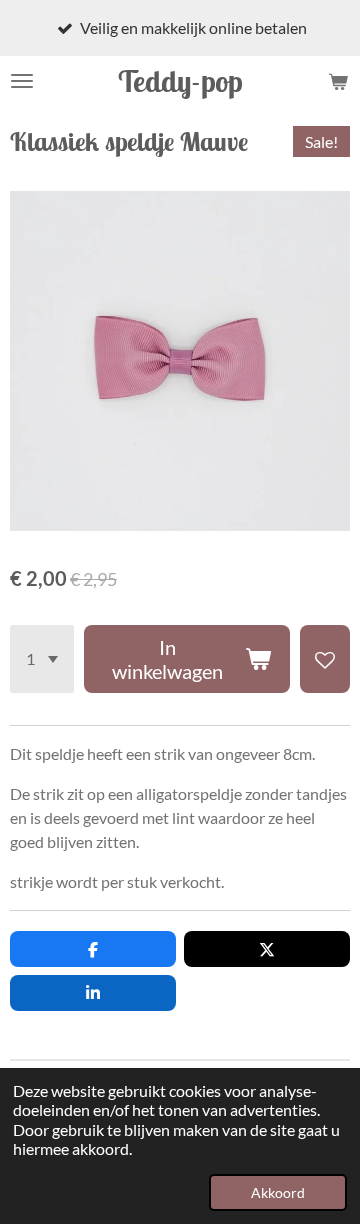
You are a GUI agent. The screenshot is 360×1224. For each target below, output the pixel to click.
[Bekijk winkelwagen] (338, 81)
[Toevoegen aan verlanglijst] (325, 659)
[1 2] (42, 659)
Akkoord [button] (278, 1192)
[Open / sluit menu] (22, 81)
